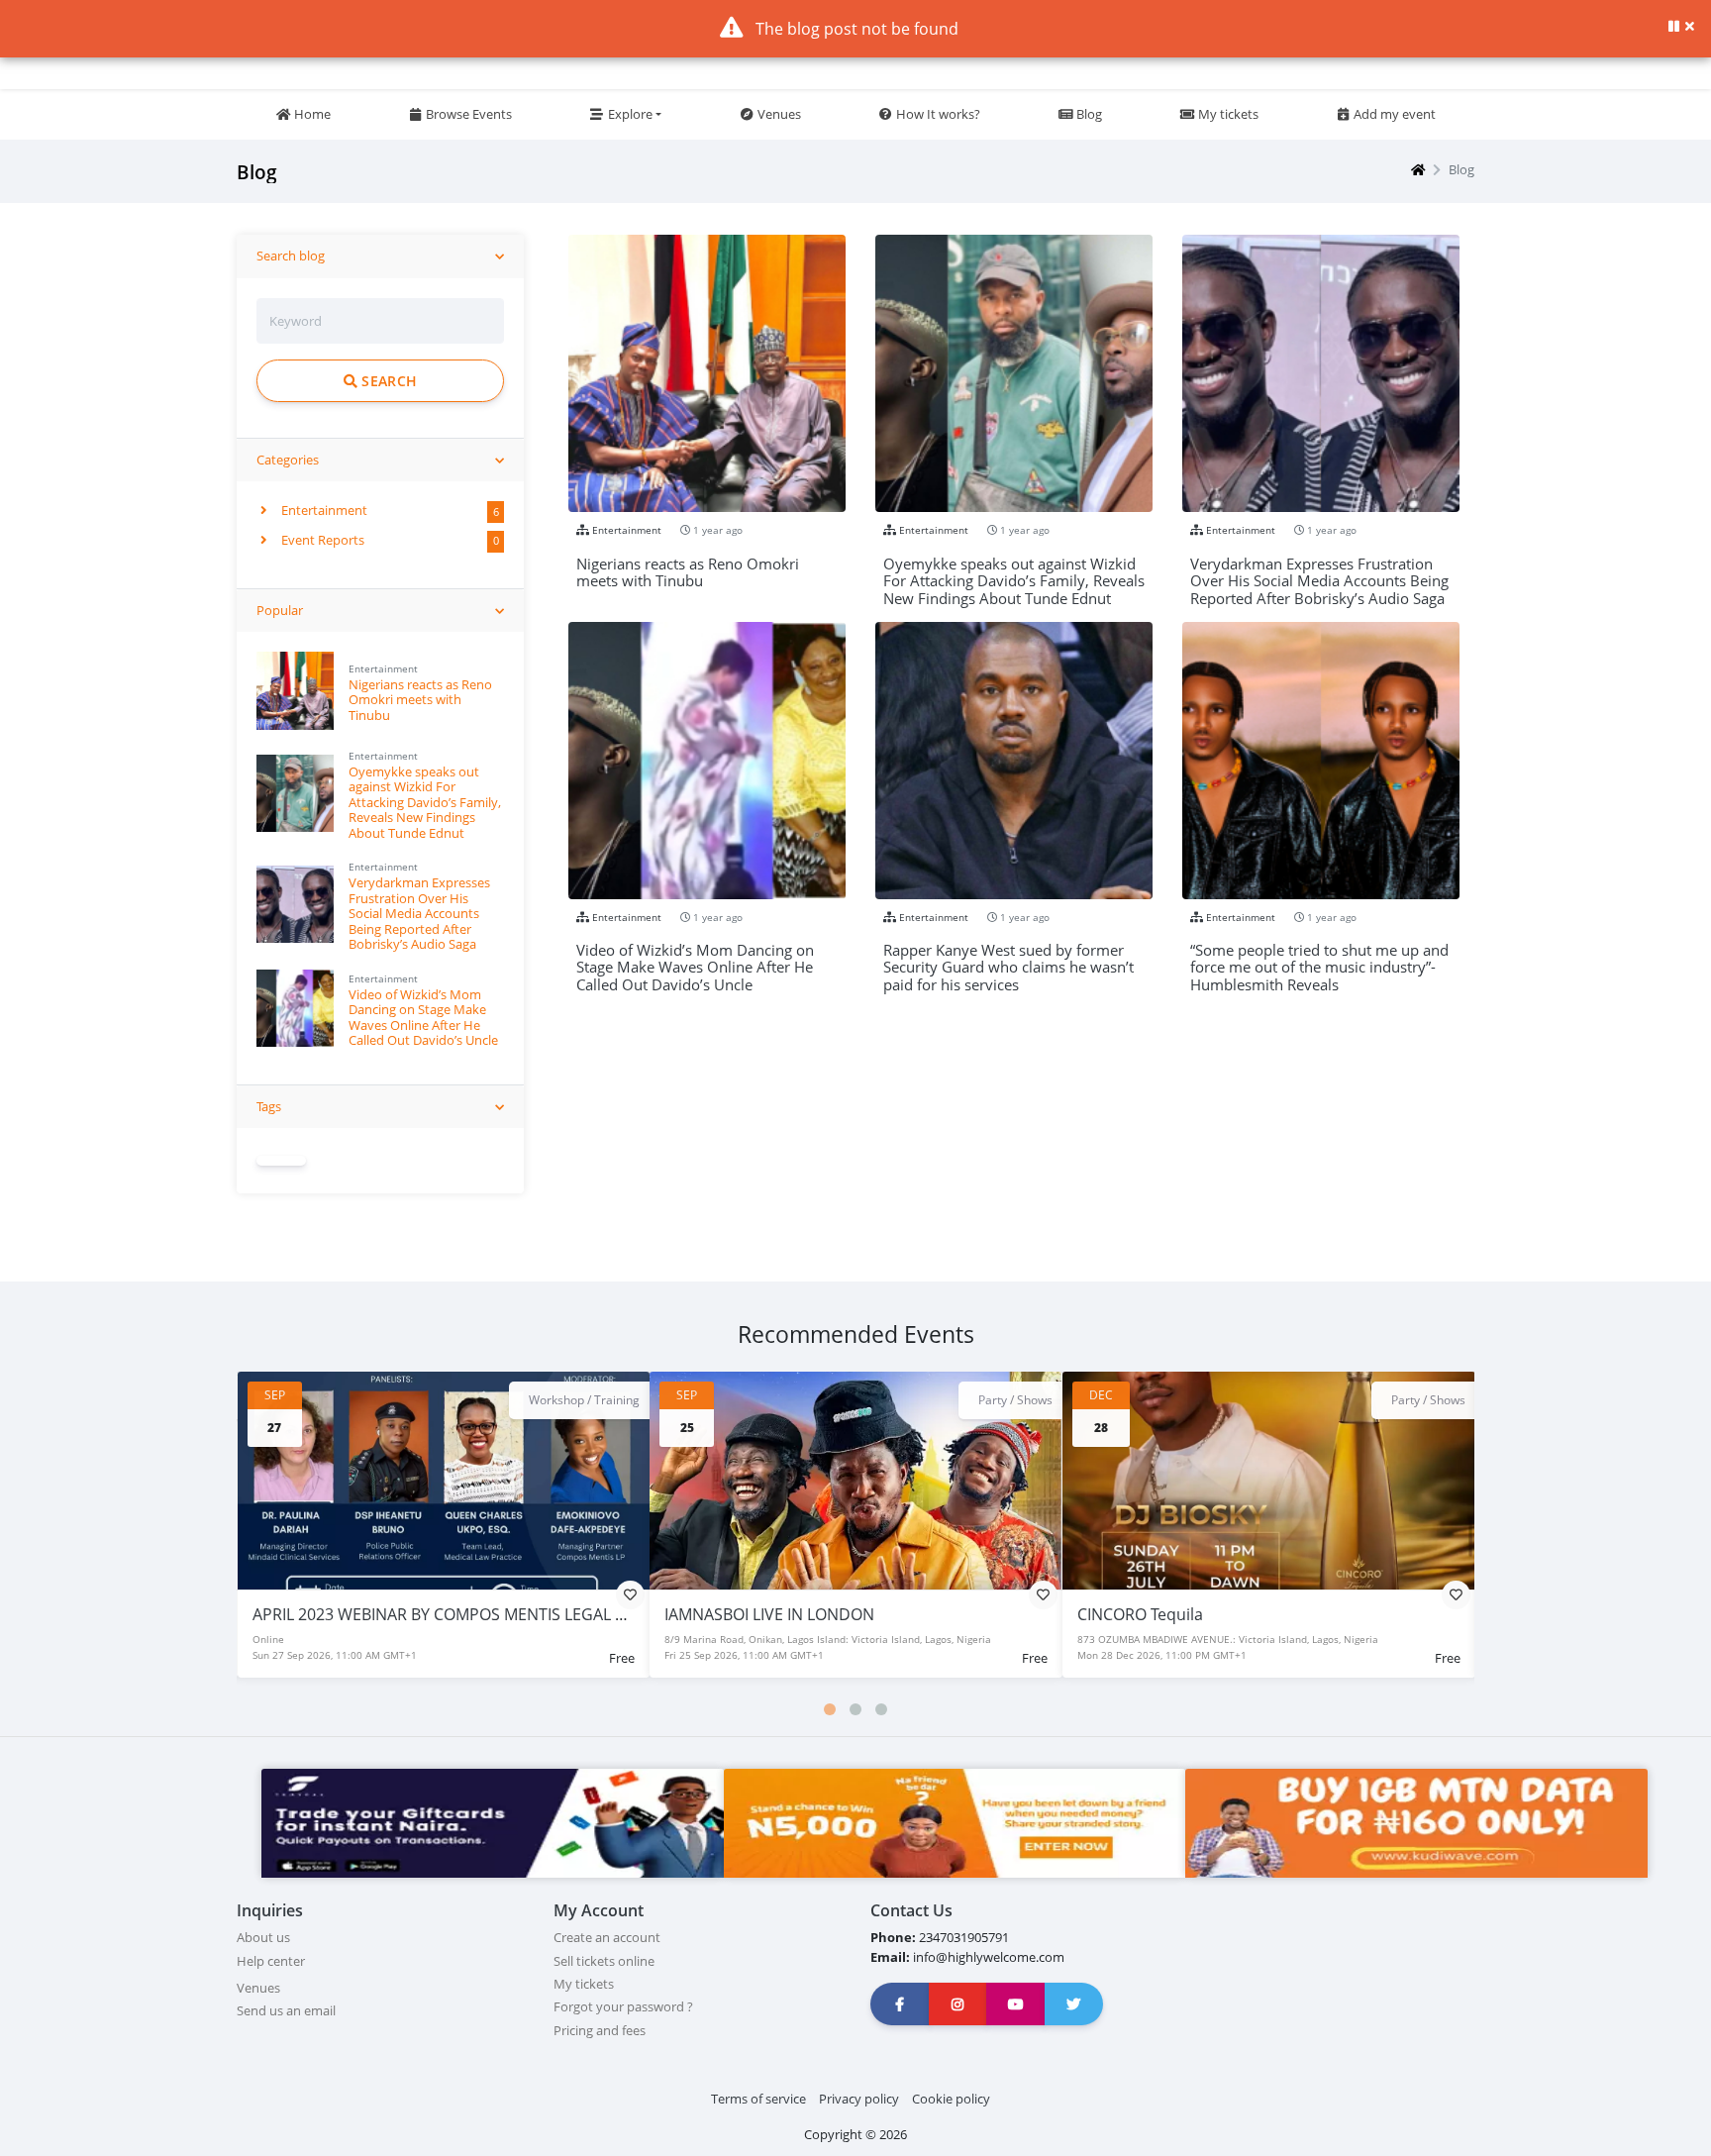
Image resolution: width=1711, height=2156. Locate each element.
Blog (1088, 114)
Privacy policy (859, 2099)
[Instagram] (958, 2004)
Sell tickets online (604, 1961)
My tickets (1227, 114)
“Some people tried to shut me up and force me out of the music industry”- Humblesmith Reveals (1319, 959)
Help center (271, 1961)
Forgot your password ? (623, 2006)
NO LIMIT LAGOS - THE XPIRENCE (1197, 1614)
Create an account (607, 1937)
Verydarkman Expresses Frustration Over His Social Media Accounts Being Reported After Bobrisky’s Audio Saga (419, 913)
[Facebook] (900, 2004)
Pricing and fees (600, 2030)
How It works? (937, 114)
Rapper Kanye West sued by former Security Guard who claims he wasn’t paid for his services (1008, 959)
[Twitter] (1074, 2004)
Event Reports (321, 540)
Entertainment (323, 510)
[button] (830, 1709)
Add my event (1393, 114)
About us (263, 1937)
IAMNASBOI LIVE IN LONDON (356, 1614)
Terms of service (758, 2099)
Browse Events (467, 114)
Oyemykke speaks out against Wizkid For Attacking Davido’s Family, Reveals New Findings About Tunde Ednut (425, 802)
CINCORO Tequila (727, 1614)
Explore (629, 114)
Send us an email (286, 2010)
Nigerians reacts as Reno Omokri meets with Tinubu (420, 700)
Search (387, 381)
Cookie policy (951, 2099)
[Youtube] (1016, 2004)
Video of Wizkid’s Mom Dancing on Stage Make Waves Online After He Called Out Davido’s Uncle (423, 1017)
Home (311, 114)
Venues (778, 114)
